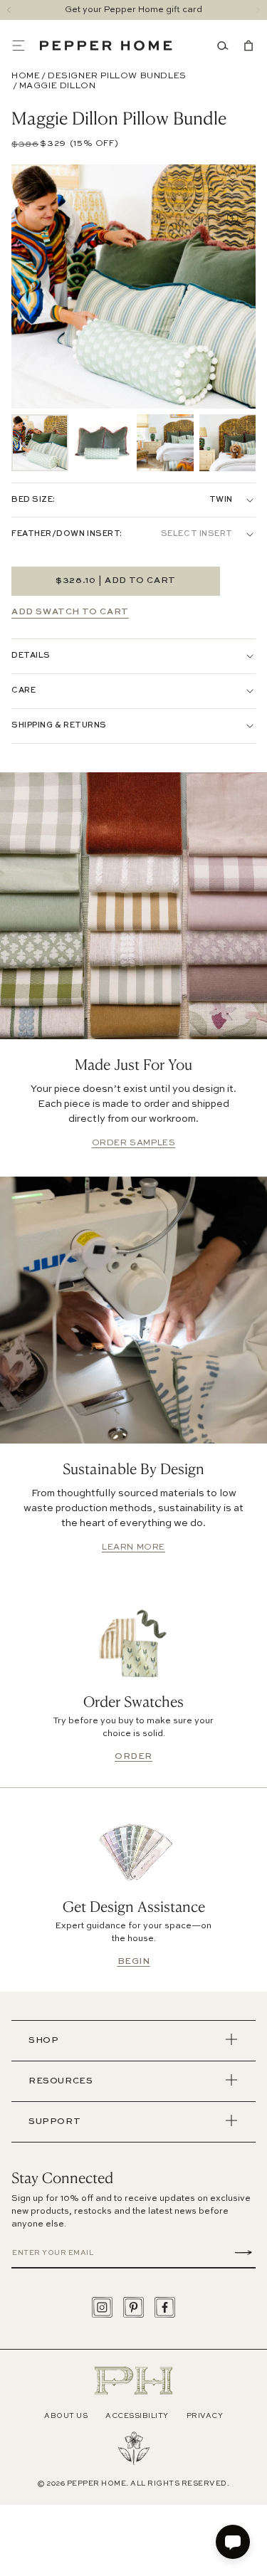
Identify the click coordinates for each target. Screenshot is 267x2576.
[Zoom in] (234, 219)
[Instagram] (102, 2307)
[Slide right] (258, 10)
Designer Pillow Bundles (117, 76)
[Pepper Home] (106, 46)
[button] (26, 46)
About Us (66, 2416)
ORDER (133, 1757)
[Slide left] (9, 10)
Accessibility (137, 2416)
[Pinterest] (133, 2307)
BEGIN (134, 1962)
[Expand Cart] (246, 46)
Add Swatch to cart (70, 612)
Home (26, 76)
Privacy (205, 2416)
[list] (133, 443)
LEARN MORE (133, 1547)
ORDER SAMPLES (134, 1143)
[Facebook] (165, 2307)
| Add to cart (116, 581)
